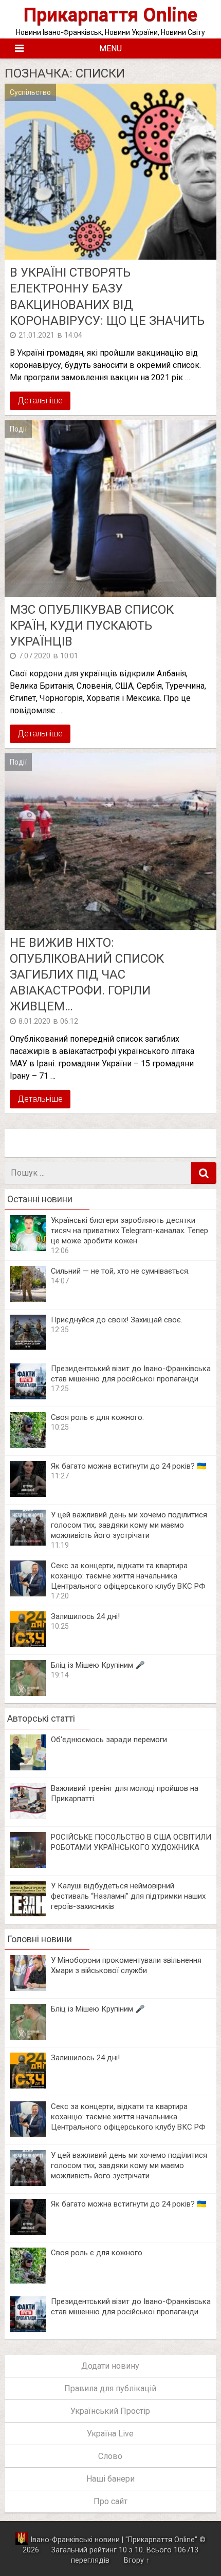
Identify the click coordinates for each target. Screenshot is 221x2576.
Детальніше (40, 401)
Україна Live (110, 2434)
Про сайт (110, 2501)
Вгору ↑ (137, 2560)
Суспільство (30, 92)
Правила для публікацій (110, 2388)
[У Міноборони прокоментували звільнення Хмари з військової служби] (28, 1988)
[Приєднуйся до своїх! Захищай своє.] (28, 1348)
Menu (110, 48)
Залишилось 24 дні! (85, 1616)
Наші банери (110, 2479)
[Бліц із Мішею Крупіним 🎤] (28, 1693)
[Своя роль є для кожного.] (28, 1445)
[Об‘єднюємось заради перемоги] (28, 1768)
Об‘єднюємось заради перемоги (109, 1740)
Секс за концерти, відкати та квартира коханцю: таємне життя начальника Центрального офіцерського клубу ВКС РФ (128, 1576)
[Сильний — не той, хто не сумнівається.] (28, 1299)
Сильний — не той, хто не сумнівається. (120, 1271)
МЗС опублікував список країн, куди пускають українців (92, 626)
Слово (110, 2456)
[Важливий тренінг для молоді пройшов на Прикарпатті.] (28, 1816)
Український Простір (110, 2411)
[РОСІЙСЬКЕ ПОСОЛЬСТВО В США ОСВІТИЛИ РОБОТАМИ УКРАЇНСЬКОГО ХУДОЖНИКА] (28, 1865)
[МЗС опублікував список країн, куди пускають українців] (111, 509)
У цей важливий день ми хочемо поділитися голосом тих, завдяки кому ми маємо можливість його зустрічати (129, 1525)
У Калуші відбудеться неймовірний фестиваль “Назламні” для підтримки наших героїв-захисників (128, 1896)
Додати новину (110, 2366)
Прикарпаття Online (110, 15)
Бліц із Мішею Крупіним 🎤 (98, 1665)
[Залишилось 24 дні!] (28, 1644)
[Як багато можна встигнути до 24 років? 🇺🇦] (28, 1494)
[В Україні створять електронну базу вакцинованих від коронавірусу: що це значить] (111, 172)
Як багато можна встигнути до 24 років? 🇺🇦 (129, 1466)
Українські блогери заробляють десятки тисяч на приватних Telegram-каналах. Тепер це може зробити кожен (130, 1231)
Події (18, 429)
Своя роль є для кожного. (97, 1417)
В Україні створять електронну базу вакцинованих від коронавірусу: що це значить (107, 297)
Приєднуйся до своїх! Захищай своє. (117, 1320)
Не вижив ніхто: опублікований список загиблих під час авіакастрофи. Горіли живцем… (87, 975)
